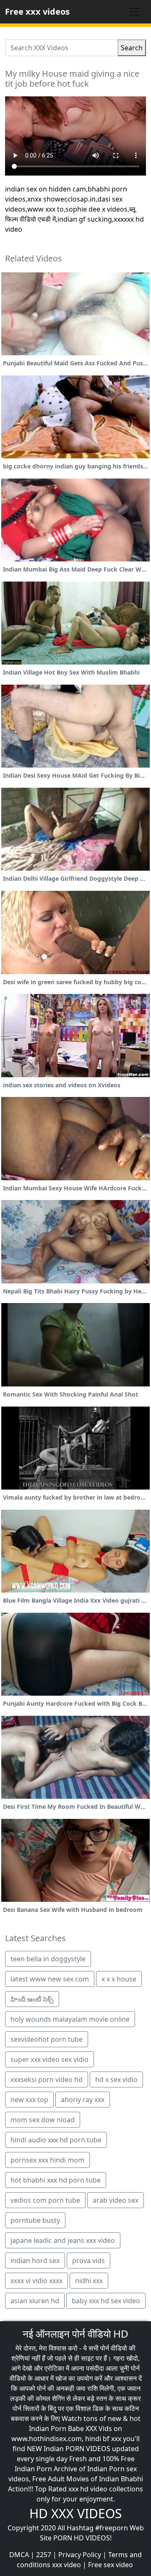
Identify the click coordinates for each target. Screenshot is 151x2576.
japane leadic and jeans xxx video (63, 2240)
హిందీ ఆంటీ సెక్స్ (32, 1999)
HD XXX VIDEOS (75, 2513)
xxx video (66, 2565)
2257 (44, 2555)
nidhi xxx (89, 2281)
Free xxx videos (37, 12)
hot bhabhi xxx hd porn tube (56, 2180)
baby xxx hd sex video (106, 2301)
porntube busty (35, 2220)
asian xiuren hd (35, 2301)
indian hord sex (35, 2260)
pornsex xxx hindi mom (47, 2160)
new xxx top (29, 2100)
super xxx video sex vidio (49, 2059)
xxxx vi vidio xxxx (36, 2281)
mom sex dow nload (43, 2120)
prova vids (89, 2260)
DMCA (19, 2555)
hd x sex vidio (116, 2079)
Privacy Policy (80, 2555)
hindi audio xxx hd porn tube (56, 2140)
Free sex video (111, 2565)
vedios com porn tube (45, 2200)
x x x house (119, 1979)
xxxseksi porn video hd (47, 2079)
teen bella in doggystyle (48, 1959)
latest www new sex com (50, 1979)
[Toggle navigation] (134, 12)
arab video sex (116, 2200)
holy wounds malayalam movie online (70, 2019)
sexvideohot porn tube (47, 2039)
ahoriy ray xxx (83, 2100)
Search (132, 48)
